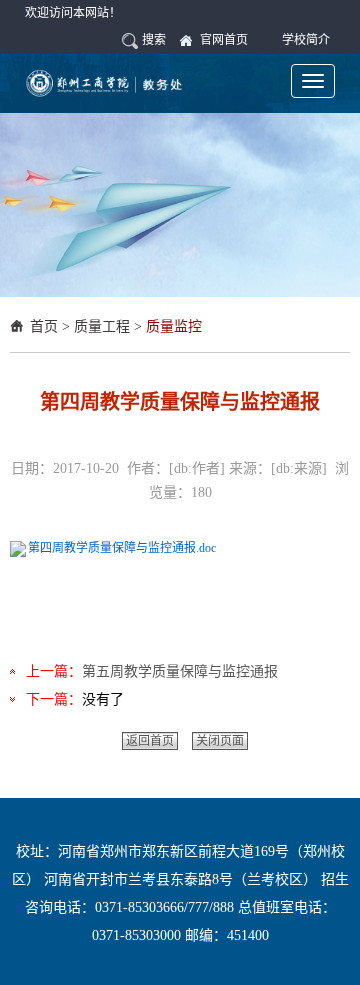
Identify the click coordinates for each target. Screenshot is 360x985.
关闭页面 (220, 741)
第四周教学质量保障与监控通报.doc (122, 548)
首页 (44, 326)
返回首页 (150, 741)
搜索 (154, 40)
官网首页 (224, 40)
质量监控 (174, 326)
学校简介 (306, 40)
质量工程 (102, 326)
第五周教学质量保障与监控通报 (180, 671)
